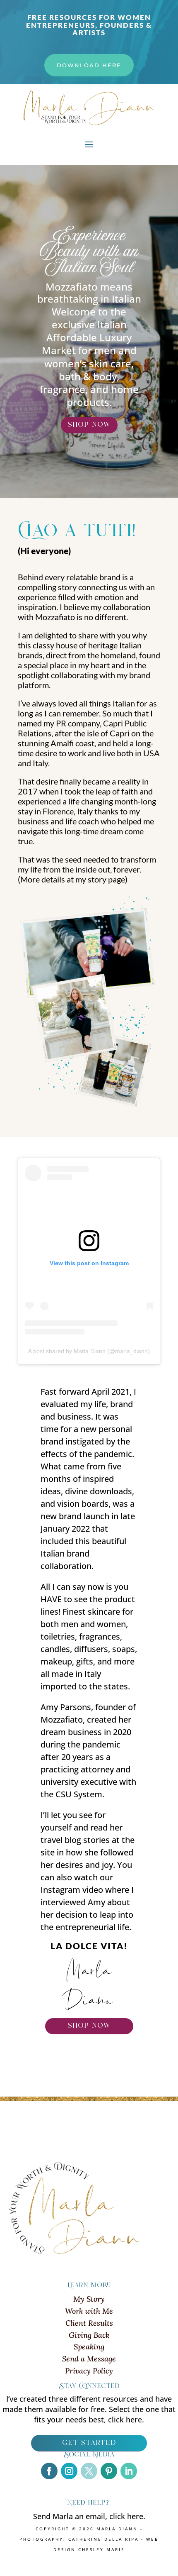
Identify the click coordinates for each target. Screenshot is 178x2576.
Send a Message (89, 2359)
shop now (89, 425)
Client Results (89, 2323)
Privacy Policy (89, 2371)
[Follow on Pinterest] (109, 2471)
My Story (89, 2299)
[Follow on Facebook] (49, 2471)
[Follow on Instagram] (69, 2471)
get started (89, 2443)
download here (89, 65)
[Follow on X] (89, 2471)
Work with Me (89, 2311)
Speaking (89, 2347)
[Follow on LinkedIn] (129, 2471)
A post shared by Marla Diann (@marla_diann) (89, 1351)
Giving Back (89, 2335)
